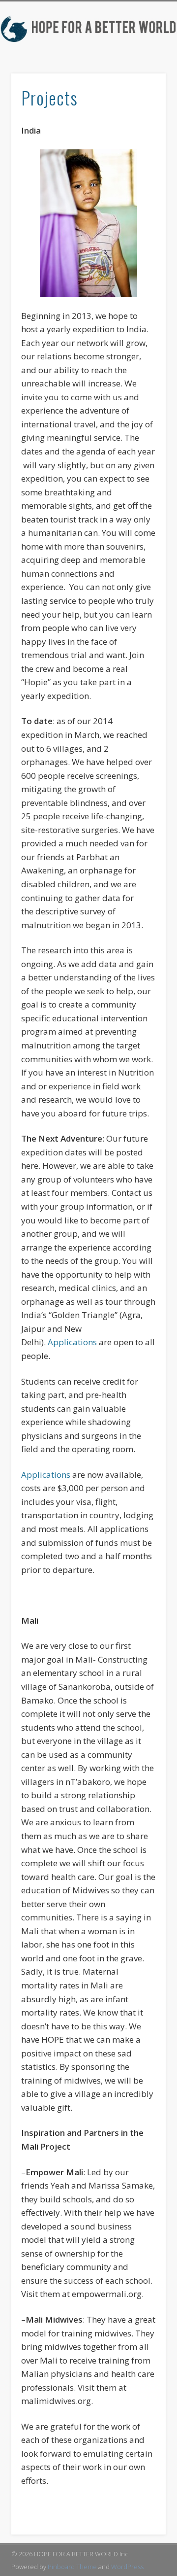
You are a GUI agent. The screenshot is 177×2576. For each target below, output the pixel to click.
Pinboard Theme (72, 2567)
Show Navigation (156, 94)
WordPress (127, 2567)
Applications (72, 1342)
